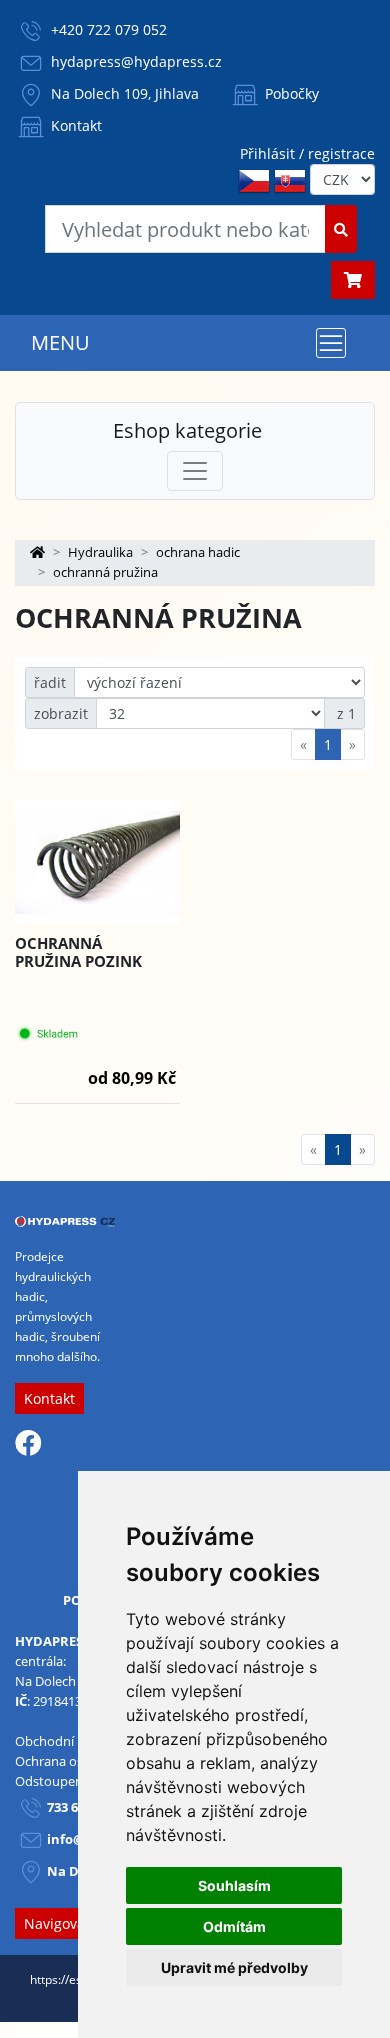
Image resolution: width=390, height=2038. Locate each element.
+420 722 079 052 (109, 29)
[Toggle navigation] (331, 343)
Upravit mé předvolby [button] (234, 1967)
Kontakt (74, 125)
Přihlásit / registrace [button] (307, 153)
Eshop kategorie (187, 430)
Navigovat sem (73, 1923)
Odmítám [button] (234, 1926)
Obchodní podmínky (76, 1741)
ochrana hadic (198, 552)
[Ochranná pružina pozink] (97, 862)
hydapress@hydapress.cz (136, 61)
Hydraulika (100, 552)
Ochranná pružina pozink (78, 952)
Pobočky (290, 93)
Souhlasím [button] (234, 1885)
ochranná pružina (105, 572)
